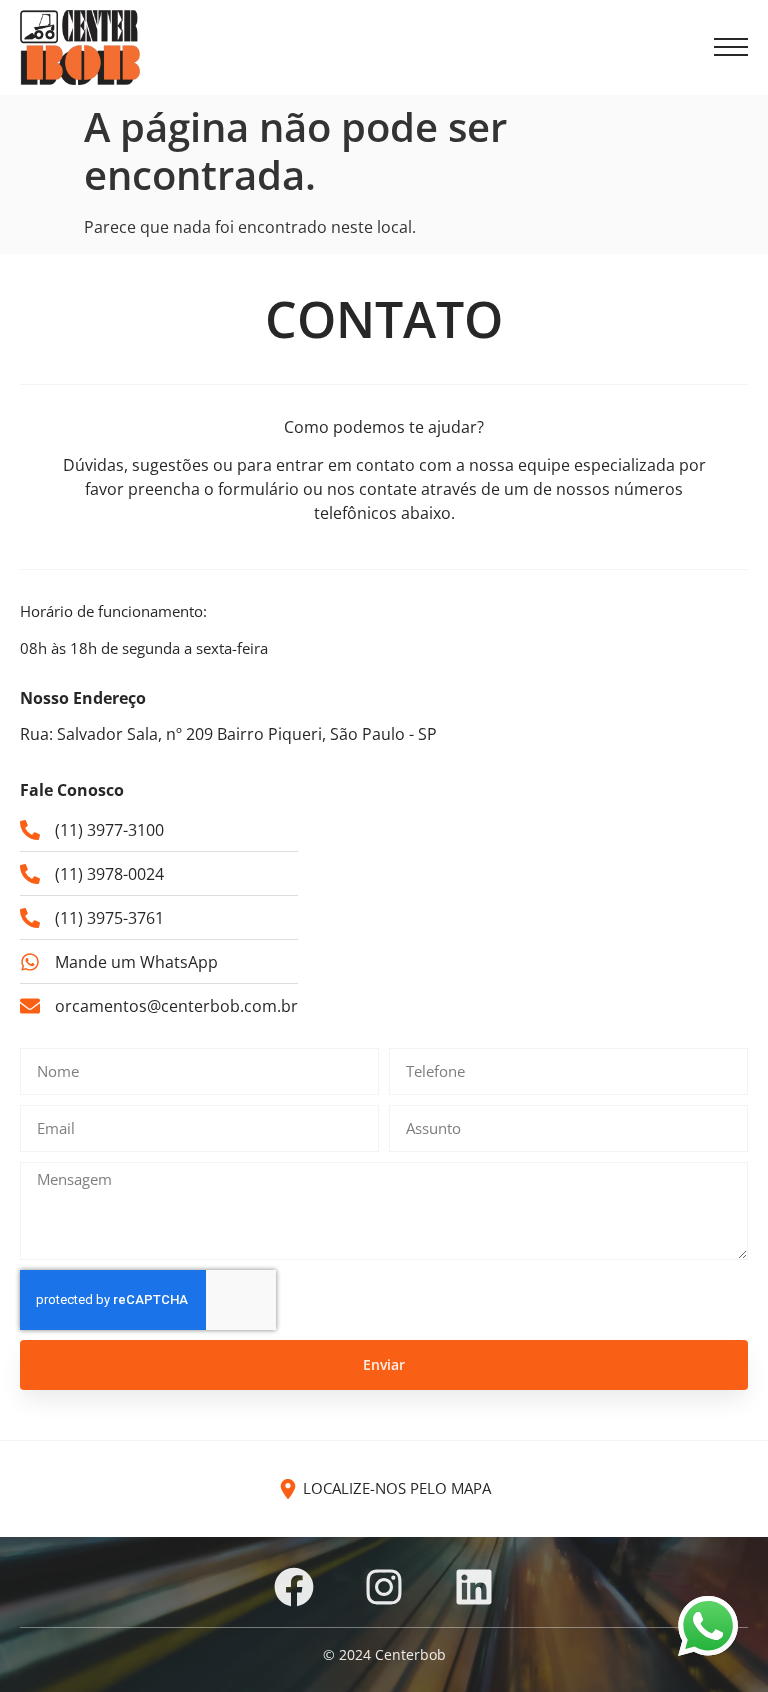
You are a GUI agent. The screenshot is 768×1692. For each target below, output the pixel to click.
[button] (731, 48)
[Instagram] (384, 1587)
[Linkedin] (474, 1587)
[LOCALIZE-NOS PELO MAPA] (288, 1489)
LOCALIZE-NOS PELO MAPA (397, 1488)
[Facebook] (294, 1587)
